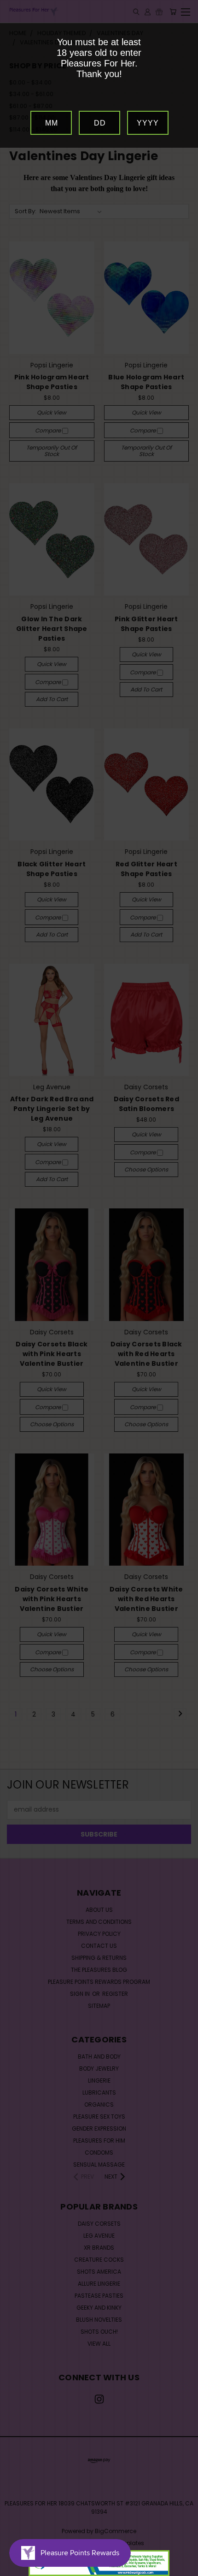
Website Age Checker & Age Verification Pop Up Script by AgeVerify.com (186, 2574)
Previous (14, 2567)
